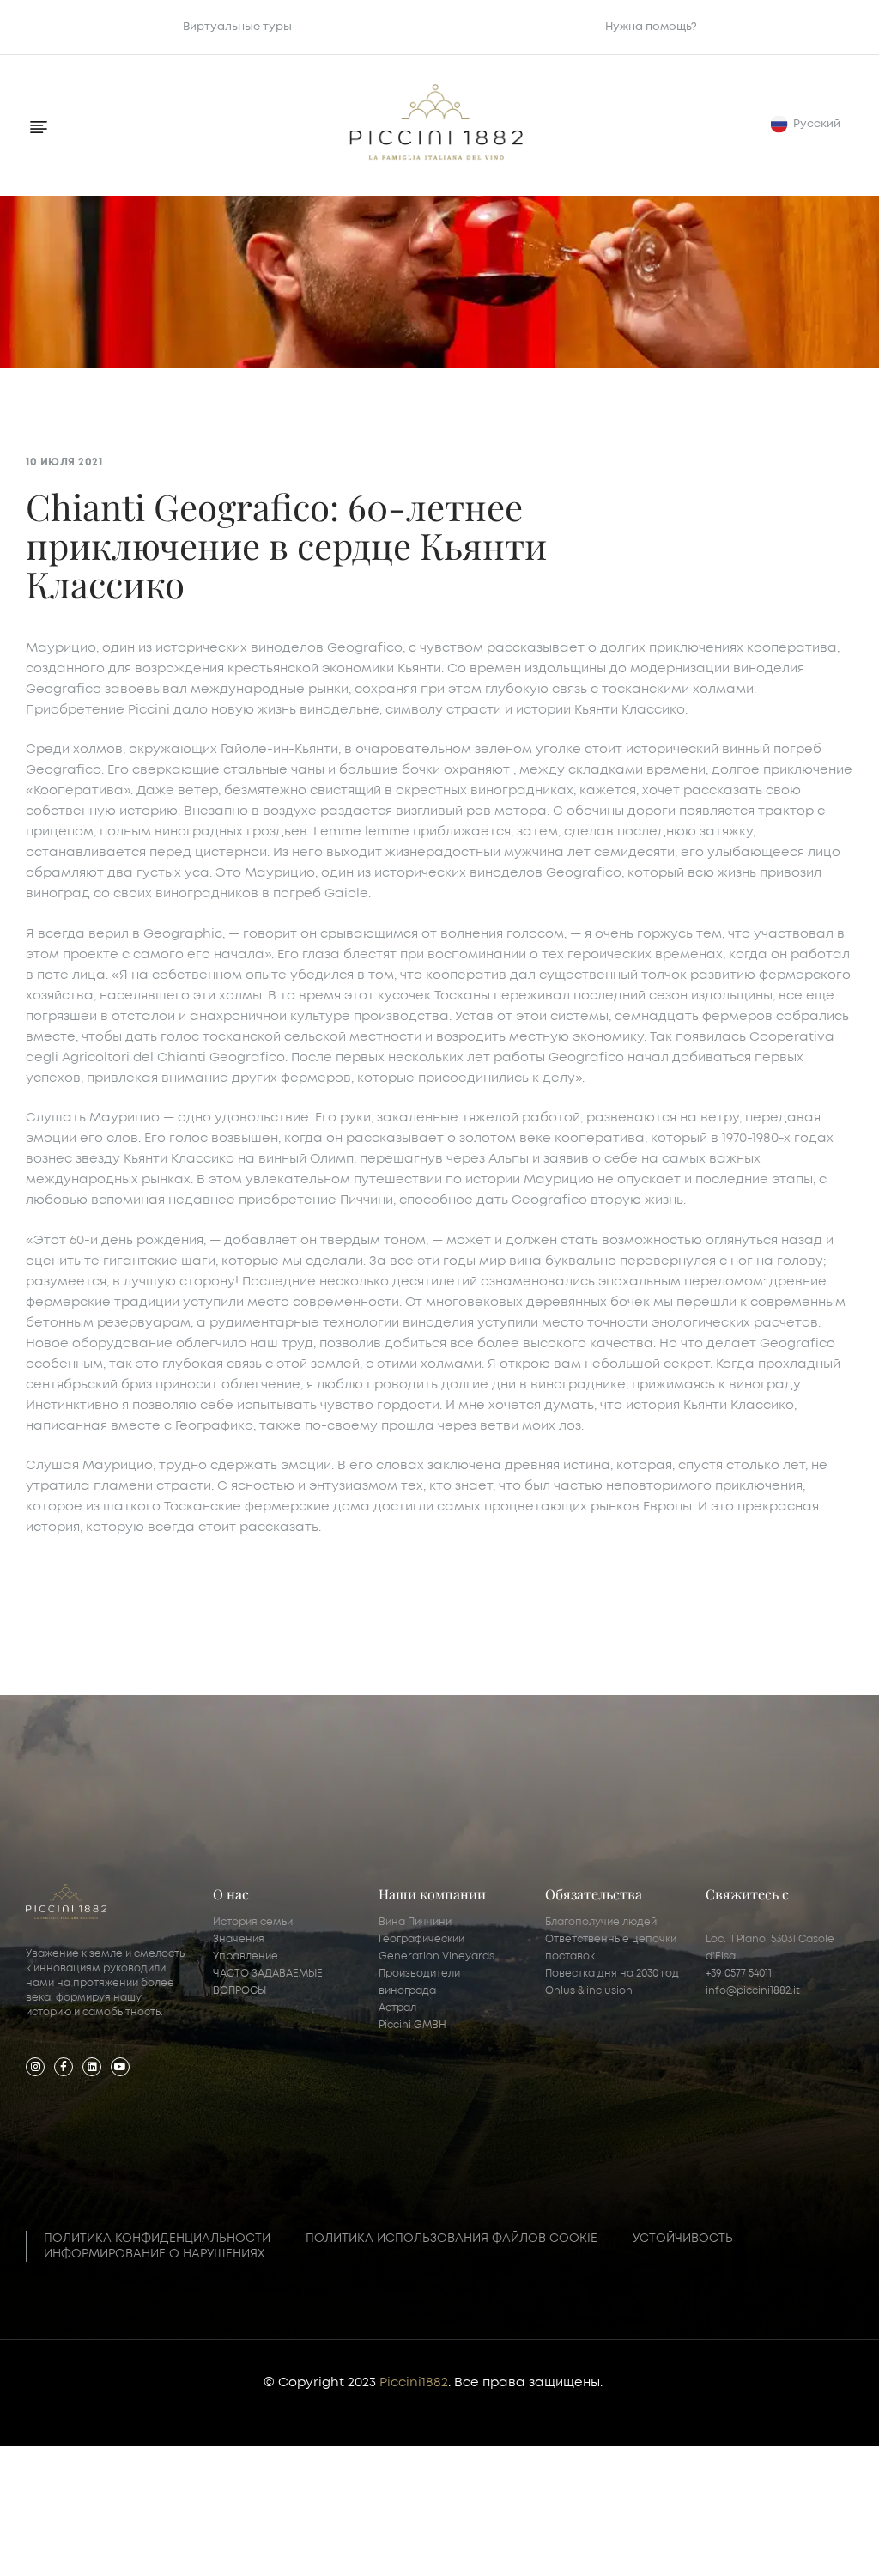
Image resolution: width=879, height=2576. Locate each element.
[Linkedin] (92, 2067)
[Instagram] (35, 2067)
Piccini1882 (414, 2382)
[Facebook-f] (64, 2067)
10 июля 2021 (64, 462)
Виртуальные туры (237, 27)
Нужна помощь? (651, 27)
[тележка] (732, 2526)
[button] (809, 124)
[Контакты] (439, 2526)
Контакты (439, 2543)
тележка (732, 2543)
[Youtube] (120, 2067)
